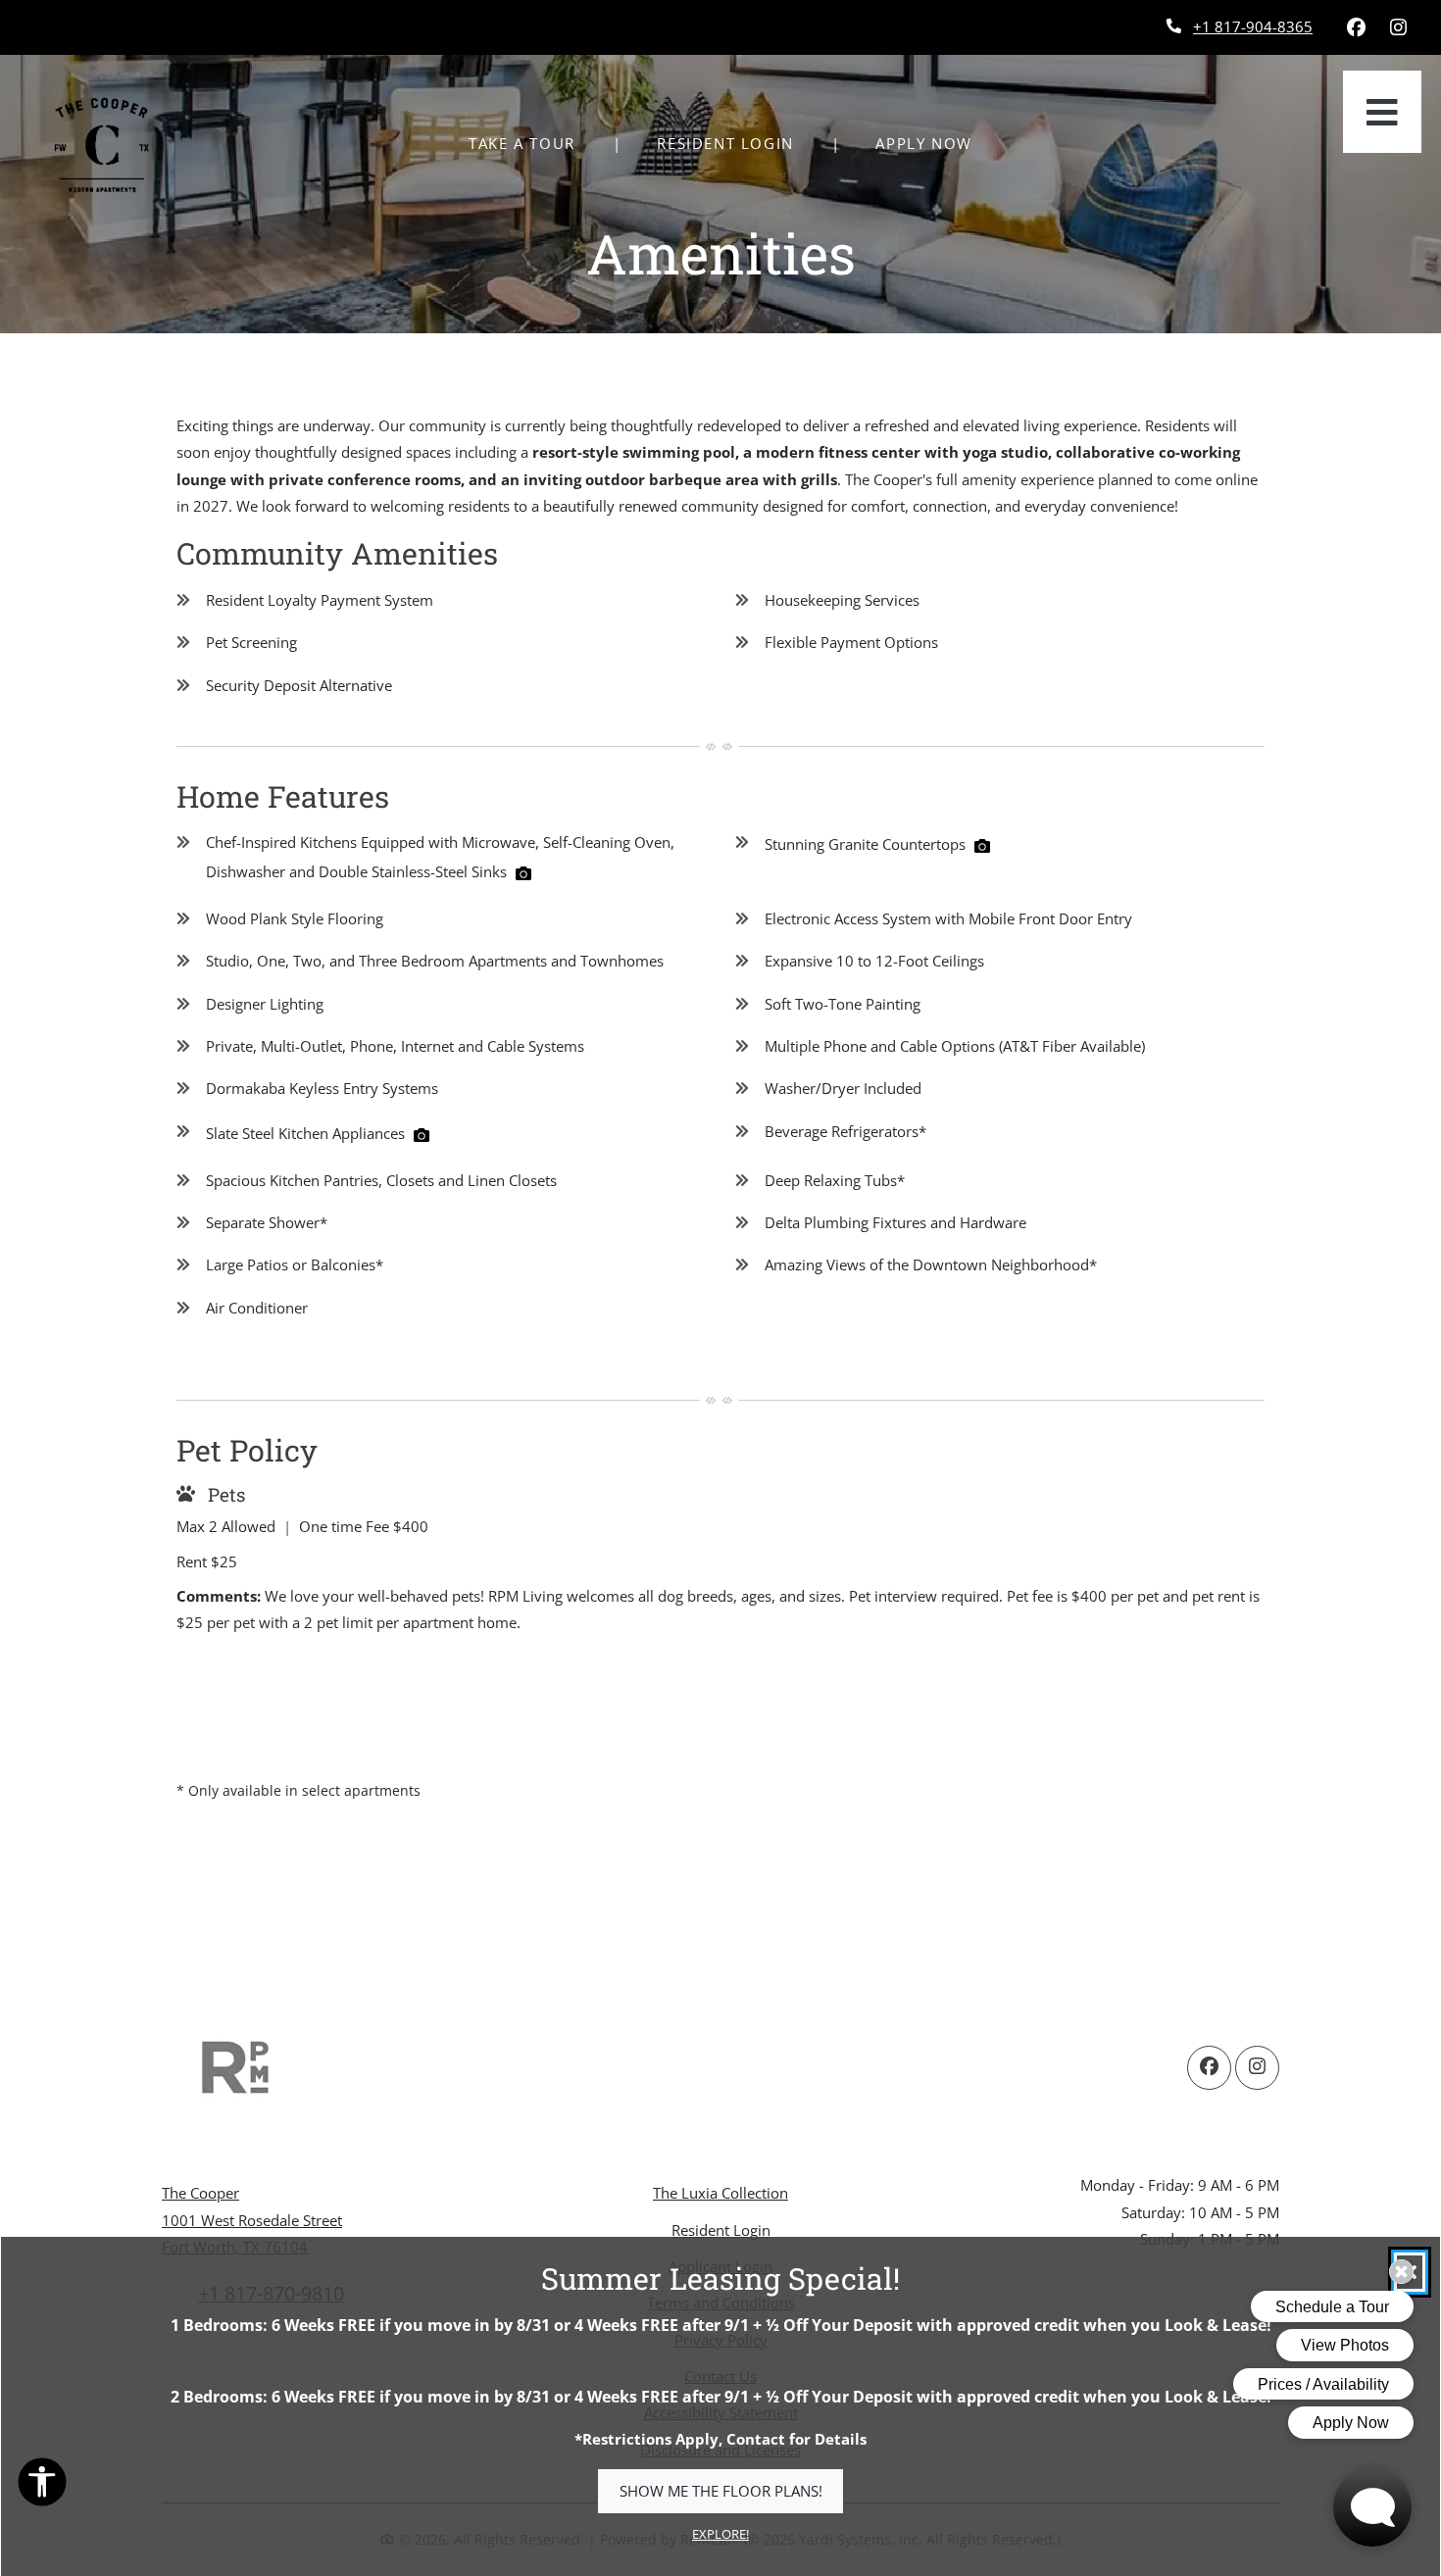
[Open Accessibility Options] (42, 2486)
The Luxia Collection (720, 2193)
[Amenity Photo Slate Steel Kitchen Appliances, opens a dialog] (422, 1135)
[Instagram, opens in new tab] (1398, 27)
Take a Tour (522, 143)
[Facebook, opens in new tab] (1356, 27)
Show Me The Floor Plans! (721, 2491)
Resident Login (736, 143)
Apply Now (934, 143)
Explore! (720, 2534)
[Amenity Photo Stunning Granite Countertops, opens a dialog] (982, 846)
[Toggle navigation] (1382, 112)
